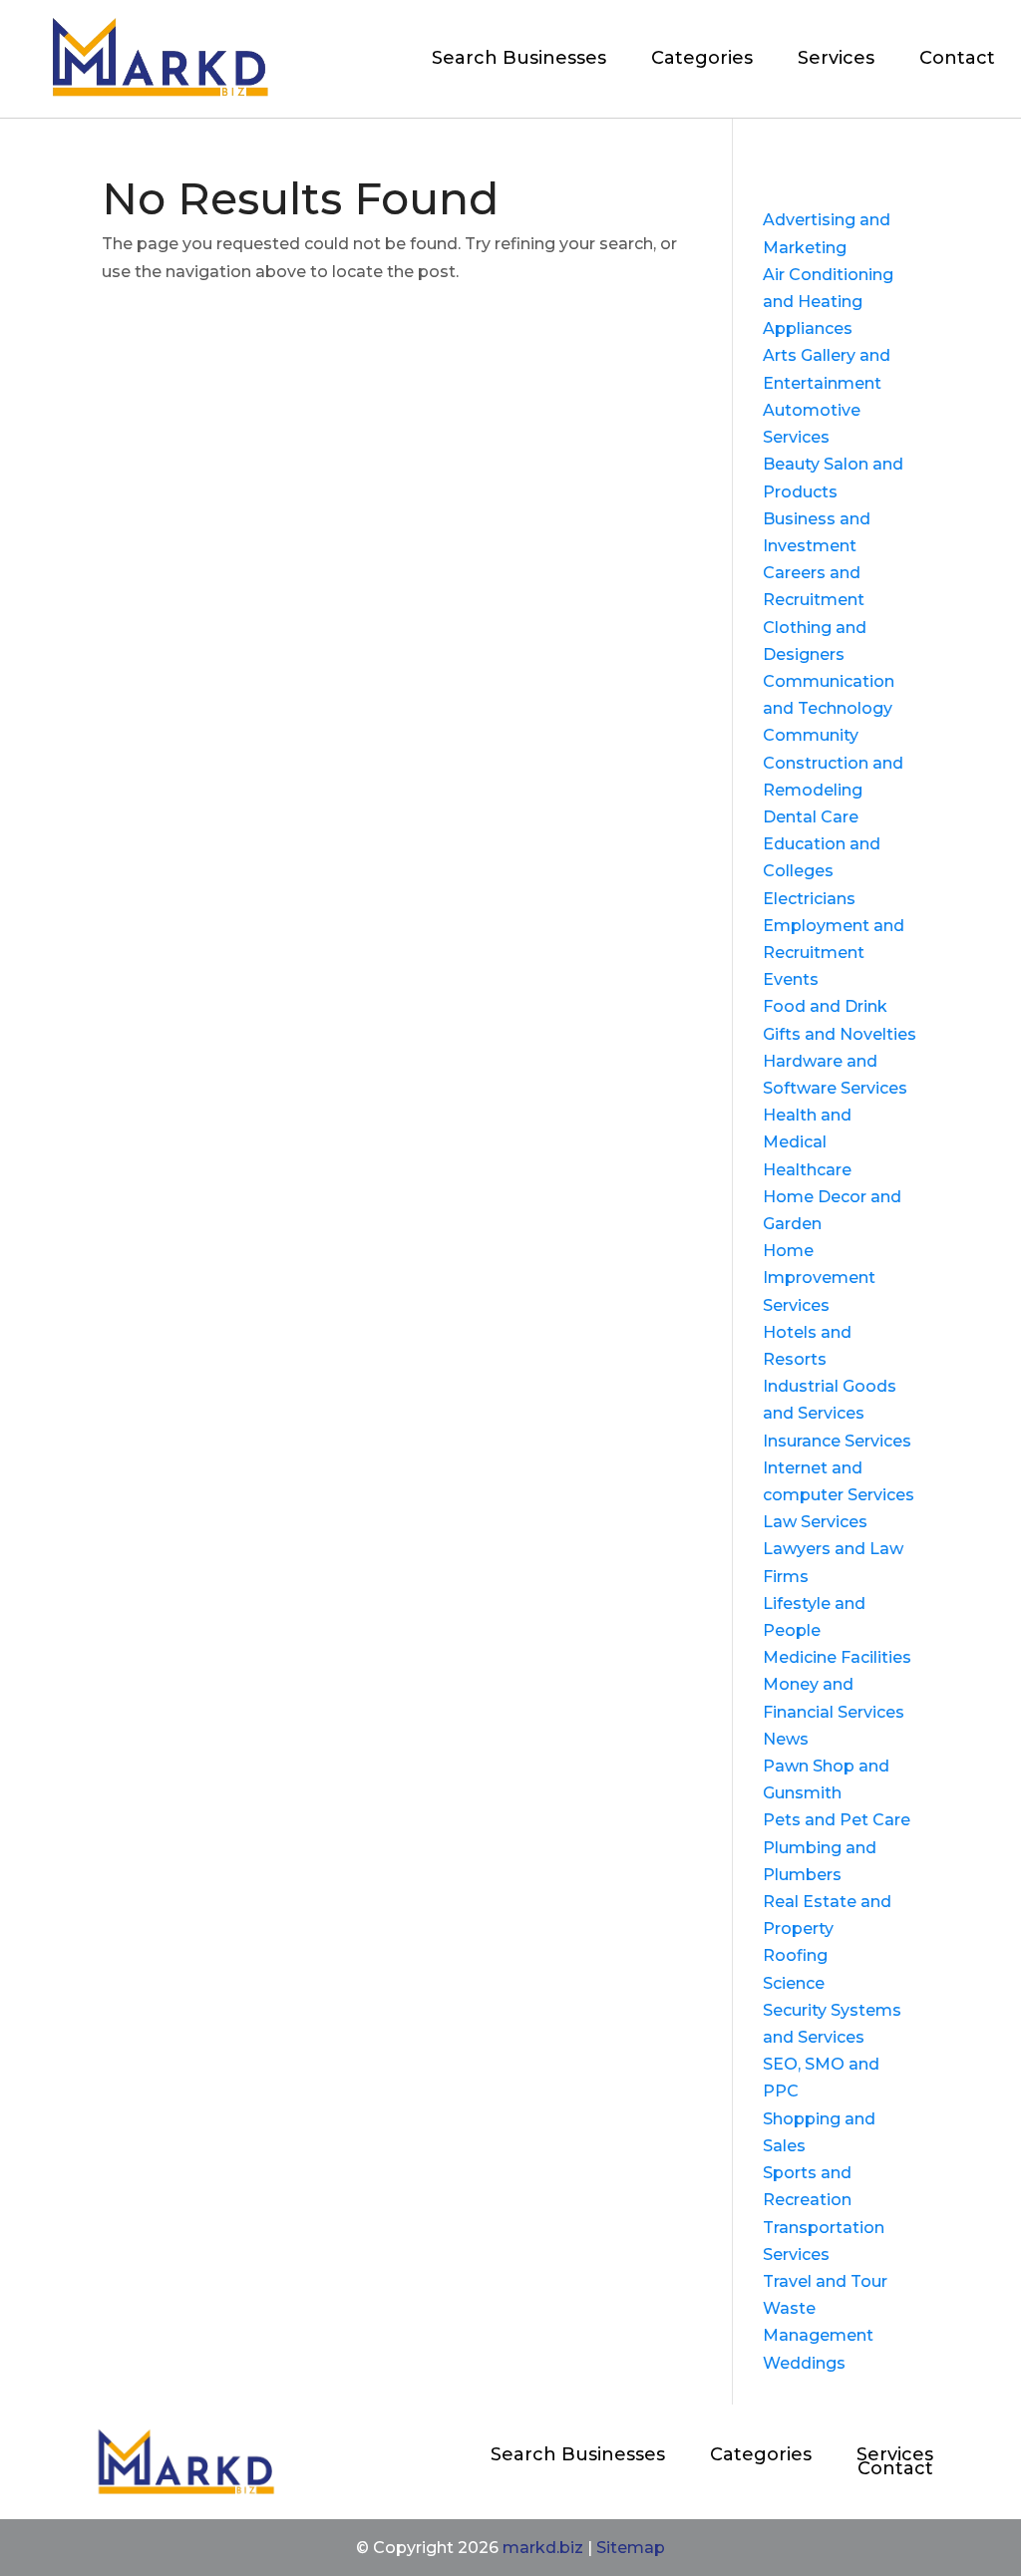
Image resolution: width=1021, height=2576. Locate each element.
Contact (957, 58)
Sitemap (631, 2548)
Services (836, 58)
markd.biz (543, 2548)
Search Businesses (519, 58)
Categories (702, 58)
